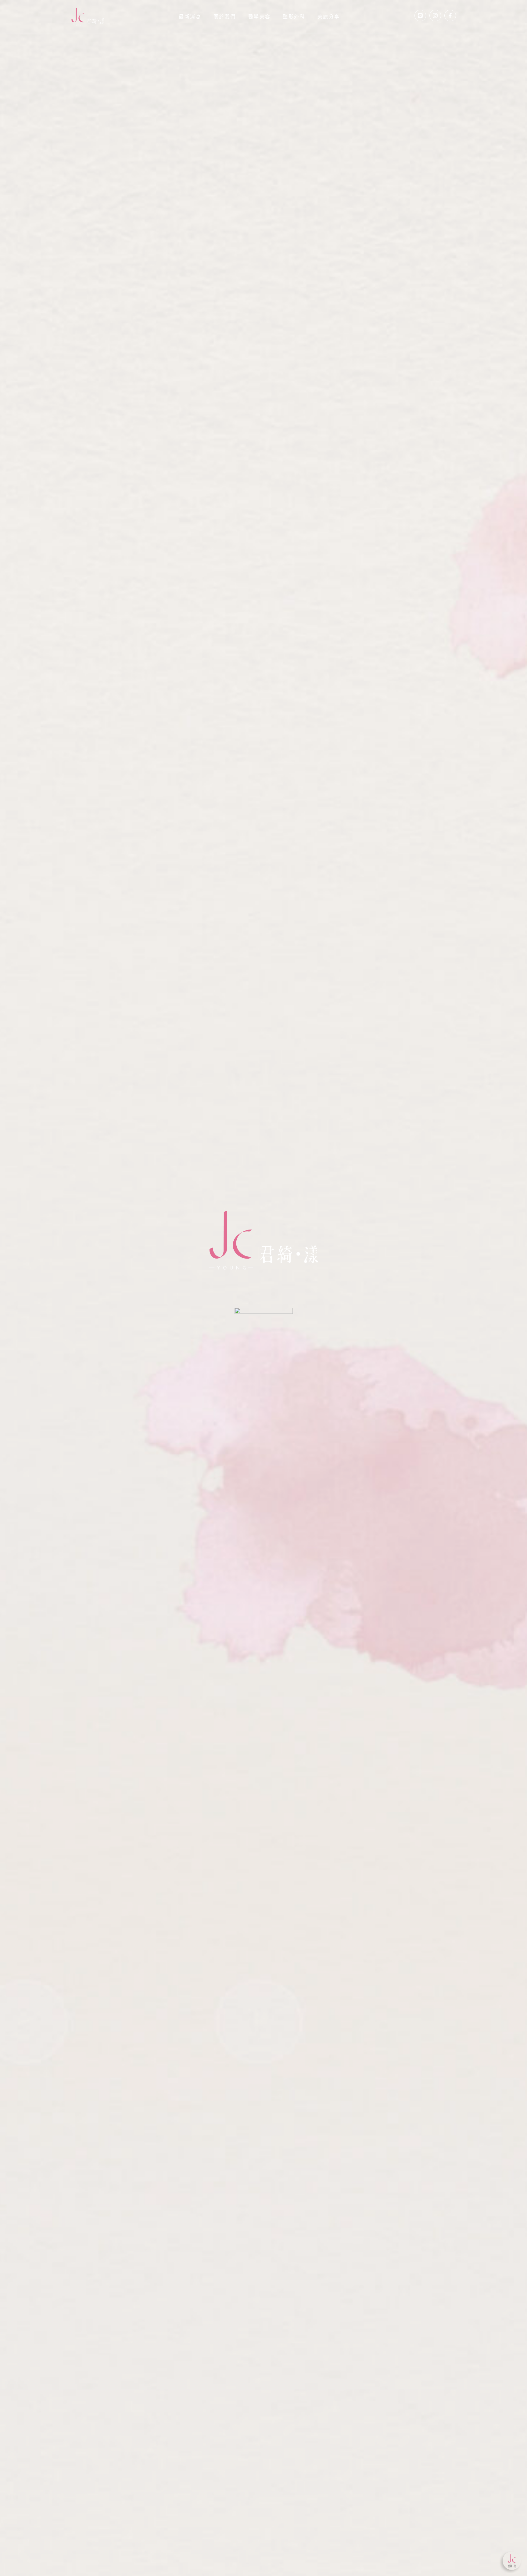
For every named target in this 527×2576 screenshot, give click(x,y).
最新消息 (190, 17)
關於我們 (225, 17)
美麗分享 (329, 17)
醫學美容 (260, 17)
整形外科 (294, 17)
